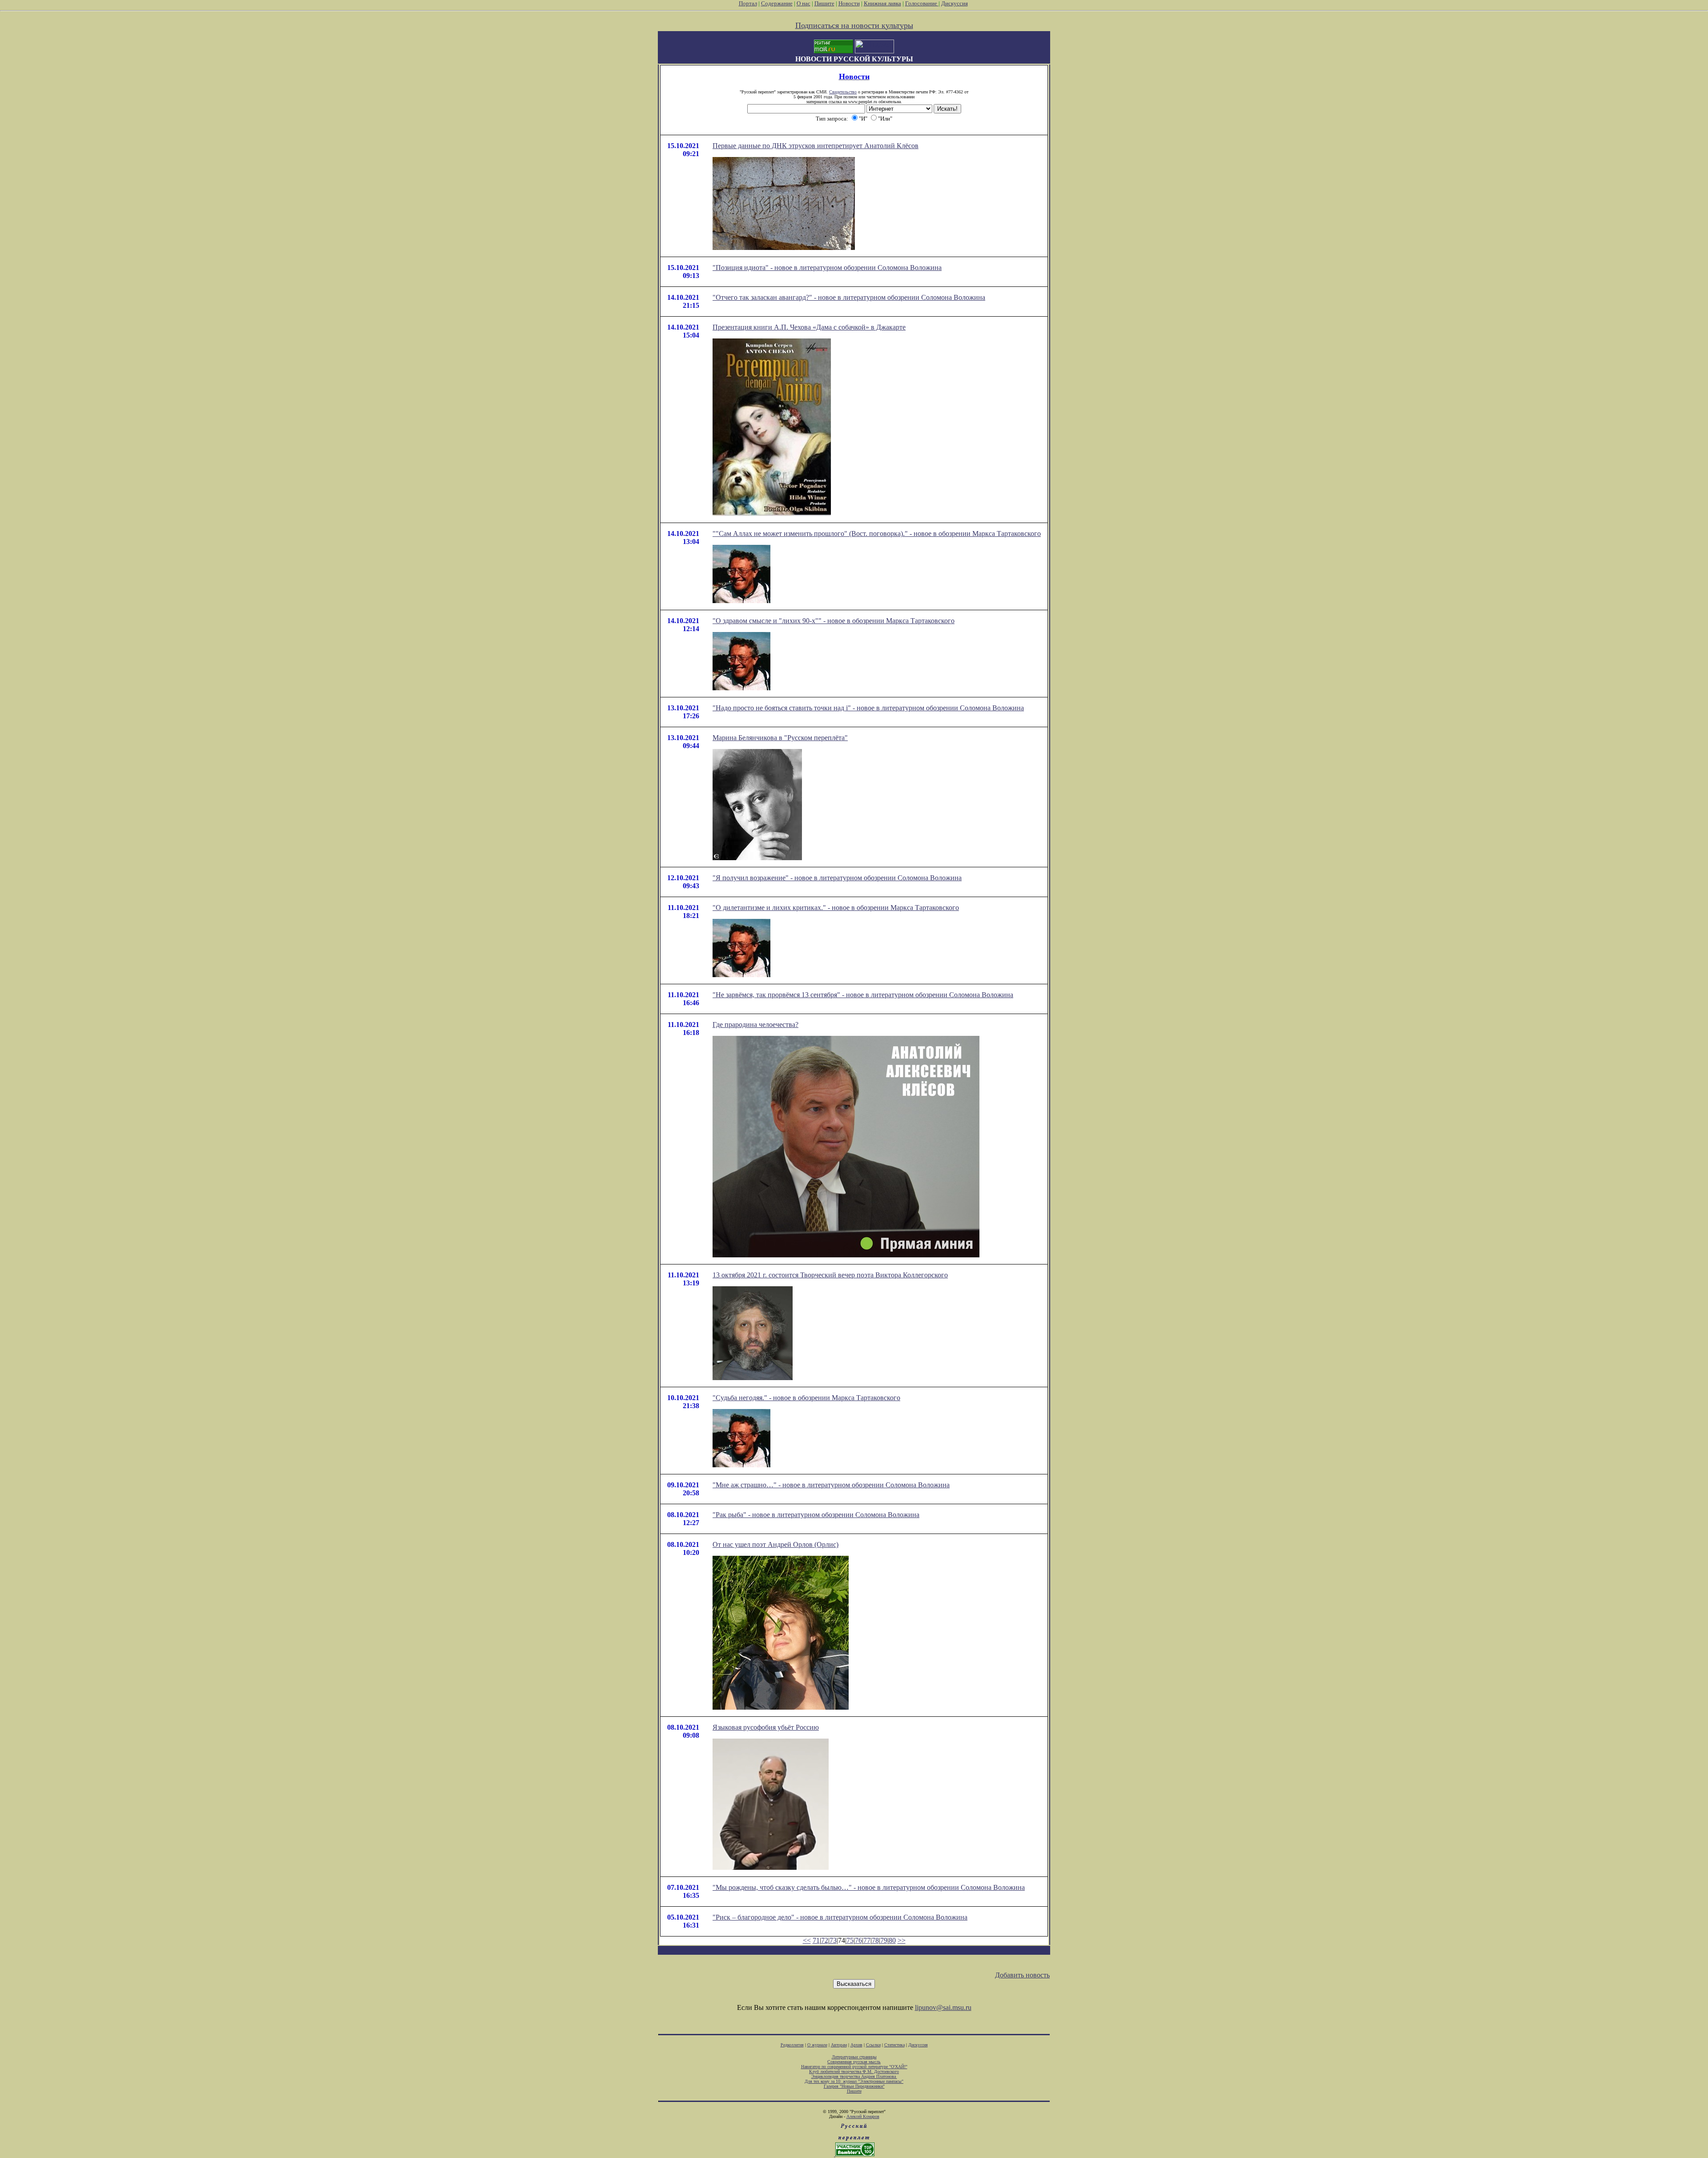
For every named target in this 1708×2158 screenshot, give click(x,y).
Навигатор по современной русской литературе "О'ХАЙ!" (854, 2067)
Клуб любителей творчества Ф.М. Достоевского (854, 2071)
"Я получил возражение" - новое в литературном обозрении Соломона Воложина (837, 878)
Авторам (839, 2045)
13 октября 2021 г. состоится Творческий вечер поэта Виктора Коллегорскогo (830, 1275)
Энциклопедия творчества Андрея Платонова (854, 2076)
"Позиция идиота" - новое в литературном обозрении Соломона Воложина (827, 268)
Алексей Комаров (863, 2116)
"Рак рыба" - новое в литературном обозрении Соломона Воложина (816, 1515)
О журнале (817, 2045)
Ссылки (873, 2045)
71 (816, 1940)
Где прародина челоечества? (755, 1025)
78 (875, 1940)
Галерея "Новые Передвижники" (854, 2086)
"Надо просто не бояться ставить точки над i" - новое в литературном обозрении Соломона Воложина (868, 708)
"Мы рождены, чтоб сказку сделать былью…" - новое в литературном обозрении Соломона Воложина (869, 1887)
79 (884, 1940)
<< (807, 1940)
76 (858, 1940)
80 (892, 1940)
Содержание (777, 3)
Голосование (922, 3)
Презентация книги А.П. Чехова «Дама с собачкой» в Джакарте (809, 327)
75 (850, 1940)
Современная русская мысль (854, 2062)
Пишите (824, 3)
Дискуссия (955, 3)
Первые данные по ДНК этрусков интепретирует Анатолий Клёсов (816, 146)
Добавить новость (1022, 1975)
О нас (804, 3)
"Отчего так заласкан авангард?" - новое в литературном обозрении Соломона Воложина (849, 297)
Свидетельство (843, 92)
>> (902, 1940)
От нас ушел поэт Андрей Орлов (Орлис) (775, 1544)
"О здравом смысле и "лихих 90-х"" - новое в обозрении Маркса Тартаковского (834, 621)
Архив (856, 2045)
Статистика (894, 2045)
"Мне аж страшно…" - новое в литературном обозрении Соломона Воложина (831, 1485)
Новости (849, 3)
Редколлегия (792, 2045)
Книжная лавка (882, 3)
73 (833, 1940)
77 (867, 1940)
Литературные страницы (854, 2057)
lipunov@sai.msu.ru (943, 2007)
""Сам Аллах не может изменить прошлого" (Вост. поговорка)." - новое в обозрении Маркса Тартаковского (877, 533)
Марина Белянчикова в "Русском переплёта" (780, 738)
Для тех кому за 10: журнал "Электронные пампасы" (854, 2081)
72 (825, 1940)
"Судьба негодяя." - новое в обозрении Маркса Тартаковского (806, 1398)
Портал (748, 3)
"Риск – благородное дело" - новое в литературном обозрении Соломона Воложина (840, 1917)
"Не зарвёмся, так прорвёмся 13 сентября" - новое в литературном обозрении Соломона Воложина (863, 995)
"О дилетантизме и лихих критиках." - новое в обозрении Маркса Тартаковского (836, 908)
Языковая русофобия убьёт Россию (766, 1727)
